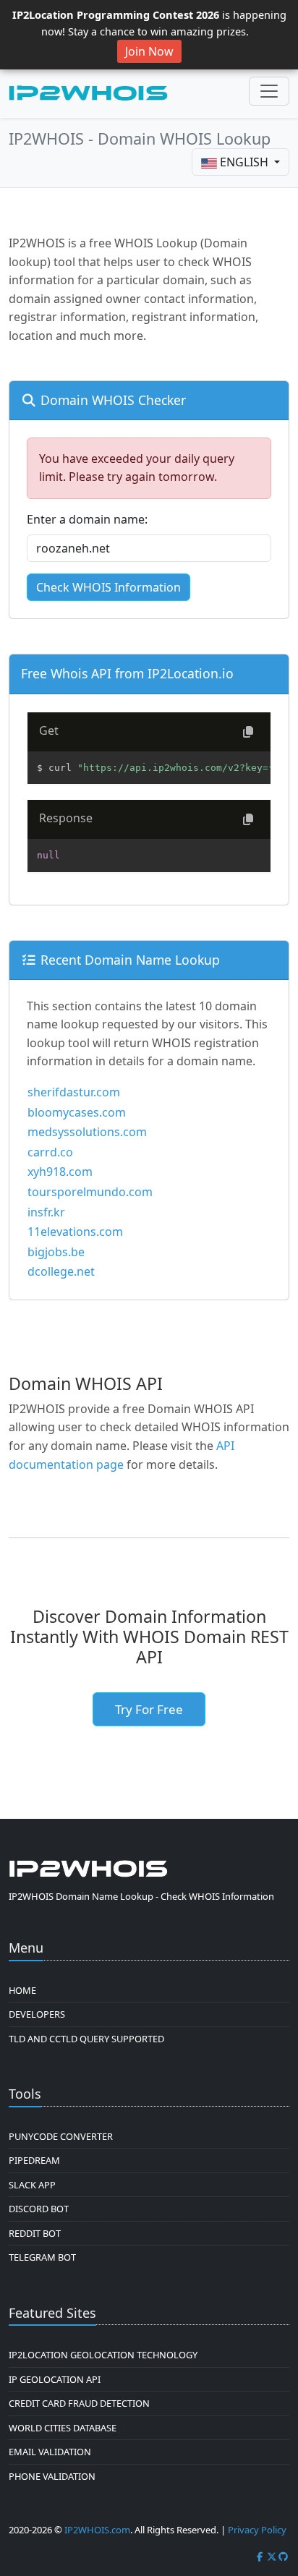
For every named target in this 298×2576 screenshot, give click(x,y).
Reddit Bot (35, 2233)
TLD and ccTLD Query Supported (86, 2039)
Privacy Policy (257, 2530)
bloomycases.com (77, 1112)
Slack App (32, 2185)
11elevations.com (75, 1232)
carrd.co (50, 1152)
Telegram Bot (42, 2257)
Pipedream (34, 2160)
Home (22, 1990)
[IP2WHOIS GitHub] (284, 2556)
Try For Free (149, 1709)
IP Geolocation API (55, 2379)
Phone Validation (52, 2476)
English (244, 162)
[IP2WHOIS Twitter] (272, 2556)
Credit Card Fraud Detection (79, 2403)
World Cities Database (63, 2428)
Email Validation (50, 2452)
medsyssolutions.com (87, 1132)
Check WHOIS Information (108, 587)
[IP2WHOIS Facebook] (260, 2556)
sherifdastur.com (74, 1092)
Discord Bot (39, 2209)
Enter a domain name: (87, 519)
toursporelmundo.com (90, 1192)
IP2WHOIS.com (97, 2530)
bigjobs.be (56, 1252)
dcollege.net (61, 1271)
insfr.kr (46, 1212)
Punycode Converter (61, 2136)
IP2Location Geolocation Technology (103, 2355)
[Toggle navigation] (269, 91)
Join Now (149, 51)
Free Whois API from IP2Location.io (127, 673)
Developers (37, 2014)
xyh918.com (60, 1172)
